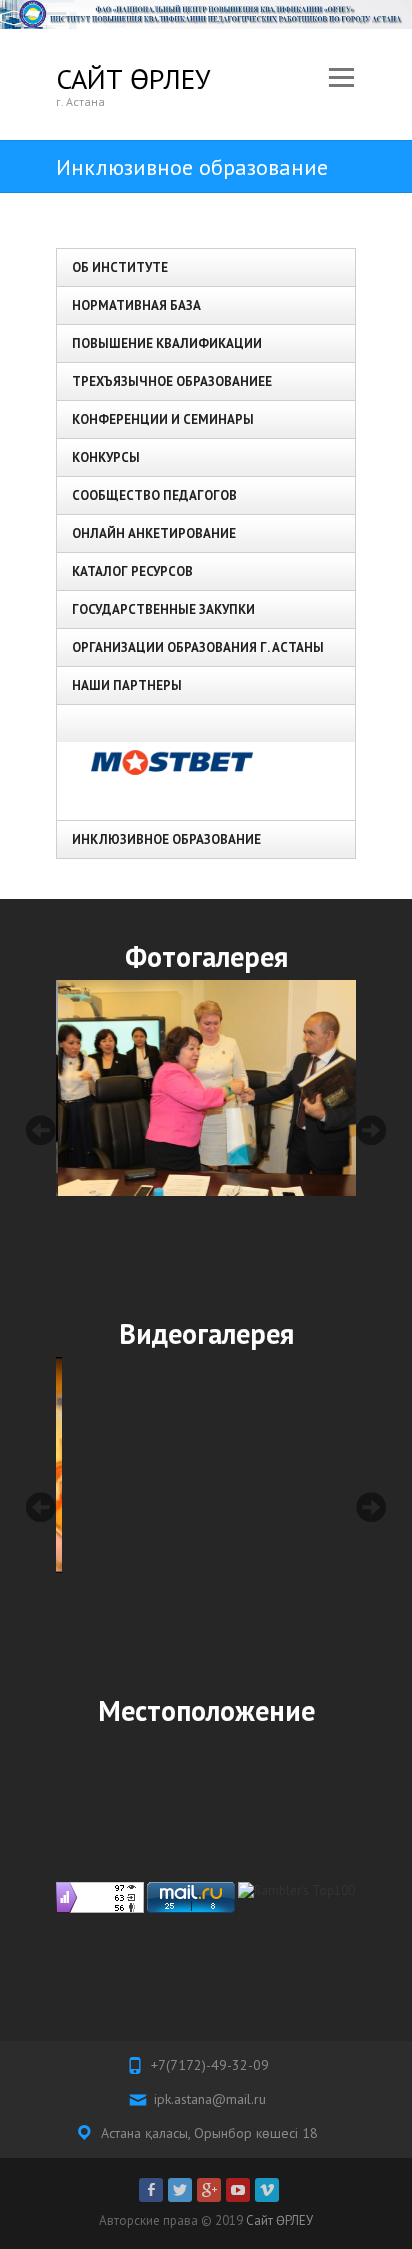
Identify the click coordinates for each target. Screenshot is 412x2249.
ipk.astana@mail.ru (210, 2099)
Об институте (120, 267)
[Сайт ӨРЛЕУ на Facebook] (151, 2190)
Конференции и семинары (163, 419)
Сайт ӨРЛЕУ (133, 78)
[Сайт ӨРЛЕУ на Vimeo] (267, 2190)
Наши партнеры (127, 685)
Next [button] (371, 1130)
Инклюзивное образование (166, 839)
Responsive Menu (341, 78)
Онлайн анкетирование (154, 533)
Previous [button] (41, 1130)
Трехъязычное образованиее (172, 381)
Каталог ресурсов (132, 571)
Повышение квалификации (167, 343)
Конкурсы (106, 457)
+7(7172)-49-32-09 (210, 2065)
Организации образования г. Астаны (198, 647)
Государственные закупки (163, 609)
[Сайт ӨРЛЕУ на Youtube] (238, 2190)
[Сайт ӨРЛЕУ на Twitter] (180, 2190)
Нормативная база (136, 305)
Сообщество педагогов (154, 495)
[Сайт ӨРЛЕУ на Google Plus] (209, 2190)
